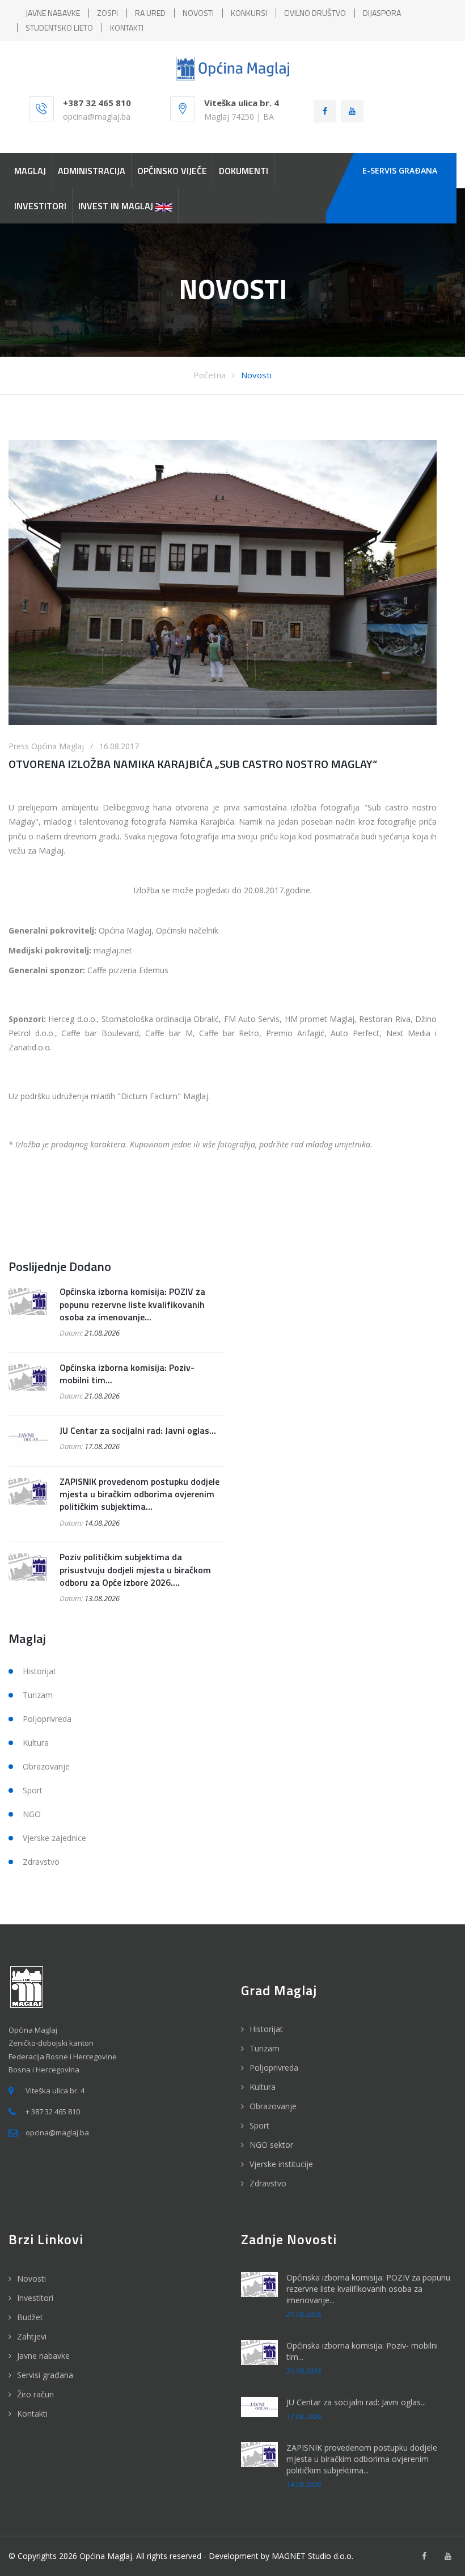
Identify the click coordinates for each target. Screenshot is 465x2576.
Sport (33, 1790)
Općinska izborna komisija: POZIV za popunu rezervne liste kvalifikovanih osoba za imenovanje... (132, 1304)
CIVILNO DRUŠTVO (315, 13)
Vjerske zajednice (54, 1838)
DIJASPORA (382, 13)
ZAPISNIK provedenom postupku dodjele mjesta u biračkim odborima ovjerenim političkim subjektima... (139, 1494)
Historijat (39, 1671)
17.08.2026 (102, 1446)
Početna (210, 375)
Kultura (36, 1743)
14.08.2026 (102, 1523)
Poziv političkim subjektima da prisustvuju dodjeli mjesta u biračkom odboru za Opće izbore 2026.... (135, 1570)
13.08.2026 (102, 1598)
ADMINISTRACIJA (92, 171)
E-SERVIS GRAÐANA (400, 170)
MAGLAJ (30, 171)
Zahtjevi (32, 2336)
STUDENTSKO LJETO (59, 28)
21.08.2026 (102, 1333)
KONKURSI (249, 13)
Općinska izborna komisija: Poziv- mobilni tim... (127, 1374)
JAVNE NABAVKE (53, 13)
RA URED (150, 13)
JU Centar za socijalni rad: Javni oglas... (138, 1430)
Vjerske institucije (281, 2164)
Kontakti (32, 2414)
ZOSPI (107, 13)
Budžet (30, 2317)
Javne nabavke (43, 2356)
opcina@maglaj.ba (97, 117)
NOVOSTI (198, 13)
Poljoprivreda (47, 1719)
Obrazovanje (46, 1766)
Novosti (256, 375)
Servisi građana (45, 2375)
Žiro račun (35, 2394)
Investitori (35, 2298)
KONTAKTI (127, 28)
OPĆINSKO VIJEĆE (172, 171)
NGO (32, 1814)
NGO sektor (271, 2145)
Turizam (38, 1695)
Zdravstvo (41, 1862)
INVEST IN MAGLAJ (117, 206)
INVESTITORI (40, 206)
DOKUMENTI (244, 171)
